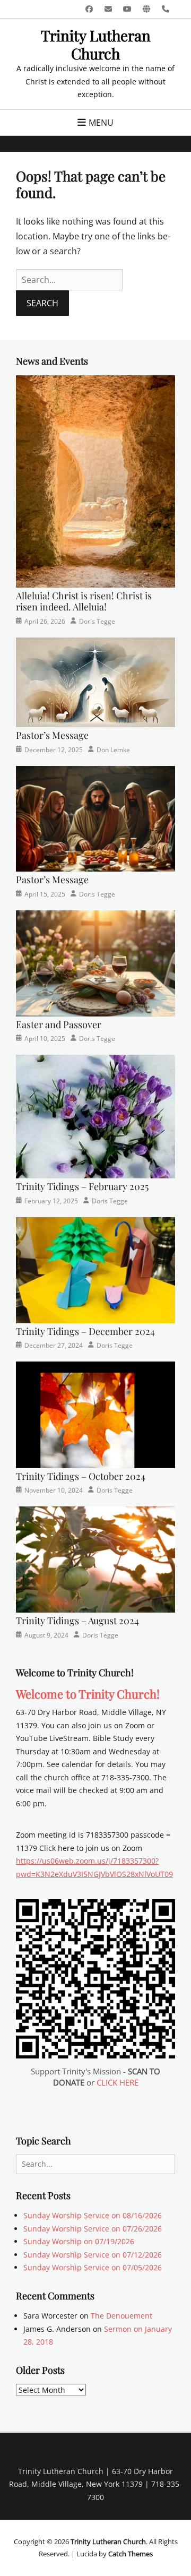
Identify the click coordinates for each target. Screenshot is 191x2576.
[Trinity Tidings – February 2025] (95, 1116)
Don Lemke (113, 750)
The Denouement (121, 2316)
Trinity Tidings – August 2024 (77, 1621)
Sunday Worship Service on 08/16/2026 (93, 2215)
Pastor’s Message (52, 735)
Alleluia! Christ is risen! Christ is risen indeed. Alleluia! (84, 601)
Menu (101, 123)
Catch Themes (131, 2554)
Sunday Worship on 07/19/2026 (79, 2241)
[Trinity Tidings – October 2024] (95, 1414)
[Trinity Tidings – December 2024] (95, 1269)
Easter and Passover (59, 1024)
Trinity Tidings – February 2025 (82, 1186)
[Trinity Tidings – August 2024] (95, 1559)
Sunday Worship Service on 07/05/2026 (93, 2267)
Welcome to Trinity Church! (88, 1694)
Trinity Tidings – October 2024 (81, 1476)
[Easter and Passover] (95, 963)
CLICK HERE (118, 2082)
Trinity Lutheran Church (96, 44)
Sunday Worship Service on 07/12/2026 (93, 2255)
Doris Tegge (97, 621)
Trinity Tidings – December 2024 (85, 1331)
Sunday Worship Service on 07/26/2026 (93, 2229)
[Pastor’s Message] (95, 681)
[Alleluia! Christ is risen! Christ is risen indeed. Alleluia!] (95, 480)
